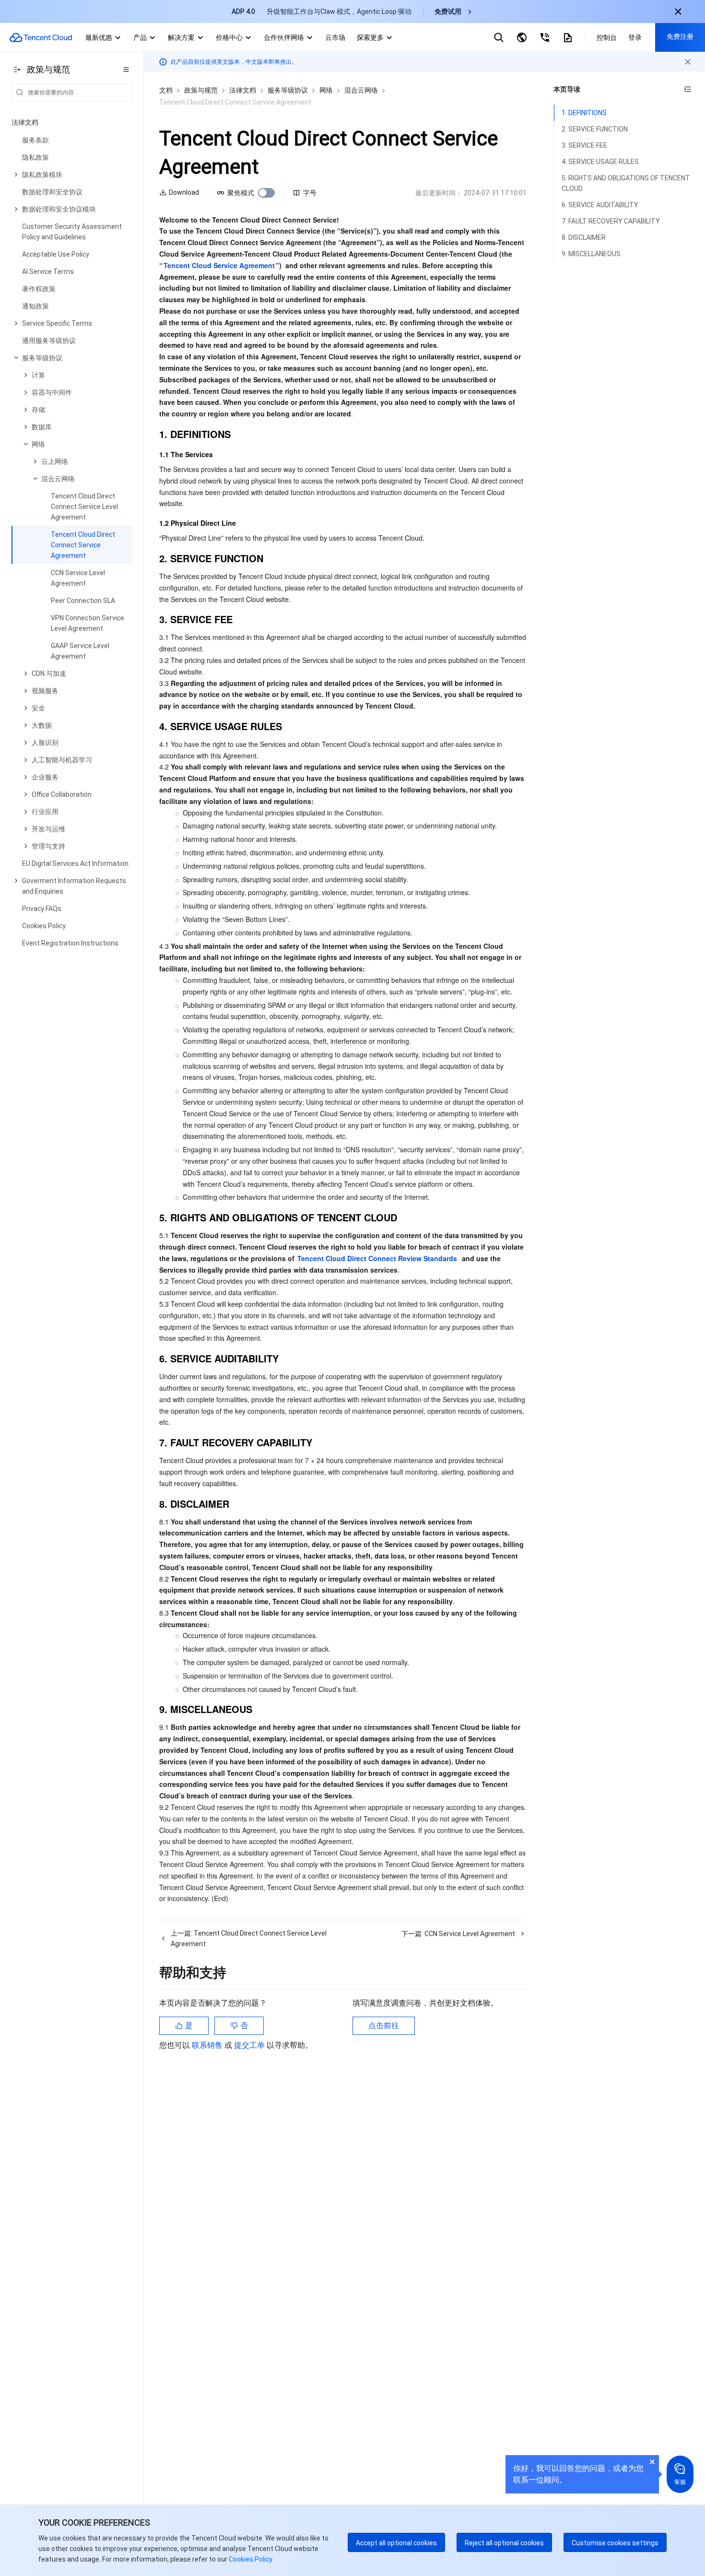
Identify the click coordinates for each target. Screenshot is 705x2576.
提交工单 (250, 2045)
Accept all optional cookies (396, 2543)
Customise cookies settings (615, 2543)
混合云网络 (361, 90)
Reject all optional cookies (504, 2543)
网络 (326, 90)
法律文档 (243, 90)
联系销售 (208, 2045)
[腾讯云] (41, 37)
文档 (166, 90)
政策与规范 (201, 90)
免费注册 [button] (680, 36)
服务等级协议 (288, 90)
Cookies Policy (250, 2559)
